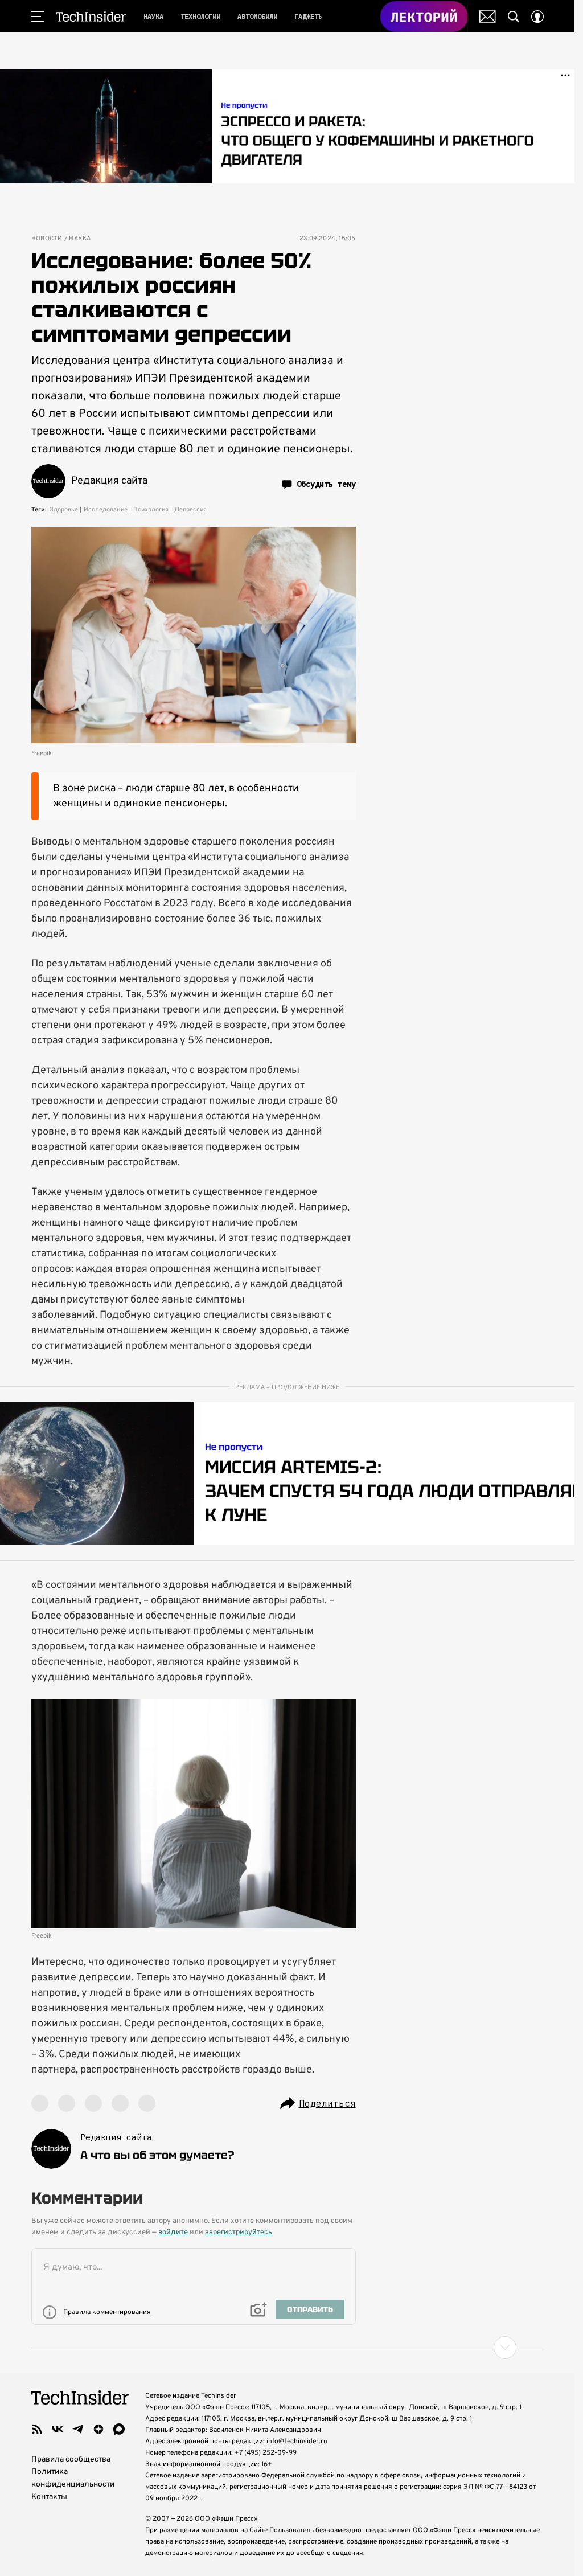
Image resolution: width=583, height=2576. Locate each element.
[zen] (98, 2429)
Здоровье (64, 510)
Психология (151, 510)
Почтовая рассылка (488, 17)
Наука (80, 239)
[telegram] (78, 2429)
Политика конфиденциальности (73, 2478)
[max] (119, 2429)
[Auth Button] (537, 17)
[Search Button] (514, 17)
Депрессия (190, 510)
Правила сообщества (71, 2460)
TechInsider (91, 17)
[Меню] (38, 17)
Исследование (106, 510)
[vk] (58, 2429)
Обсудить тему (326, 484)
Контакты (49, 2497)
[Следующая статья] (288, 2348)
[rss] (37, 2429)
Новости (47, 239)
